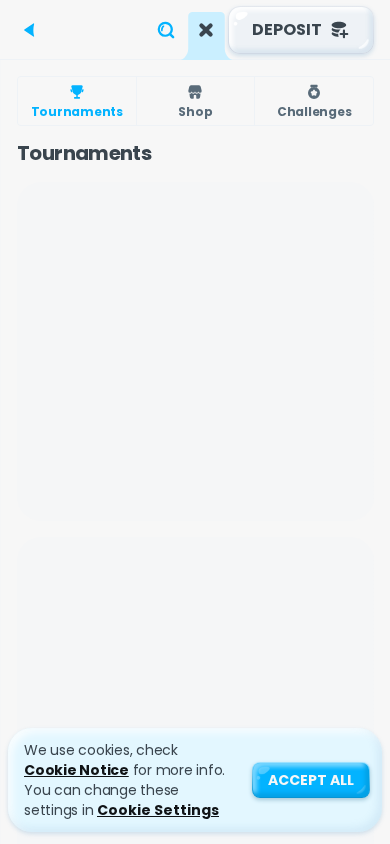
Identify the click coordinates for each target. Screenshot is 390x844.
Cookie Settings (158, 810)
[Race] (206, 30)
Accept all (311, 780)
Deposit (287, 29)
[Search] (166, 30)
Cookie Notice (76, 770)
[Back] (30, 30)
